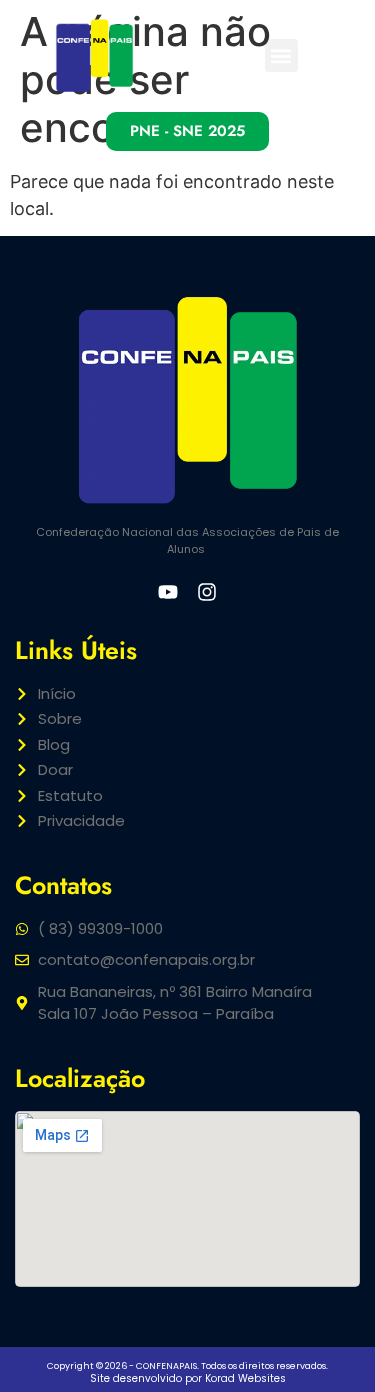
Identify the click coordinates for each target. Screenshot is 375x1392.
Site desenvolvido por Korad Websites (188, 1378)
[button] (281, 55)
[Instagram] (207, 592)
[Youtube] (168, 592)
